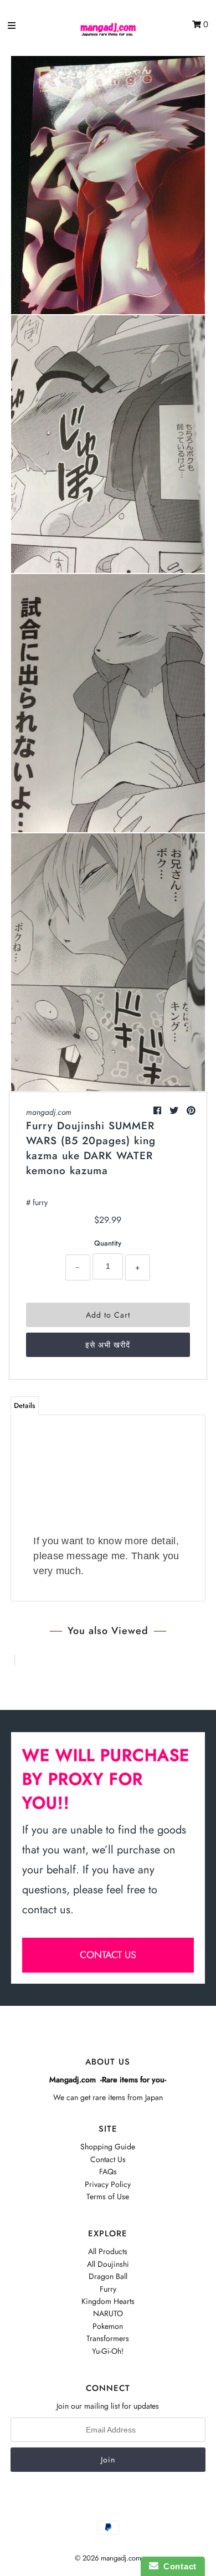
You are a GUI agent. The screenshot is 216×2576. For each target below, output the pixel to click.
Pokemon (108, 2326)
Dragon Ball (108, 2276)
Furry (108, 2289)
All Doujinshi (108, 2264)
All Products (108, 2251)
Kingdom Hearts (108, 2301)
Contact (178, 2566)
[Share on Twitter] (175, 1111)
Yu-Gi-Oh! (108, 2351)
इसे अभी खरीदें (108, 1345)
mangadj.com (49, 1112)
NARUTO (108, 2313)
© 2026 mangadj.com (108, 2558)
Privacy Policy (108, 2184)
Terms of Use (108, 2196)
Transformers (108, 2338)
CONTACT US (108, 1955)
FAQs (108, 2172)
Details (25, 1405)
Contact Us (108, 2159)
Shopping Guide (108, 2147)
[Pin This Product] (191, 1111)
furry (40, 1202)
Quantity (108, 1243)
